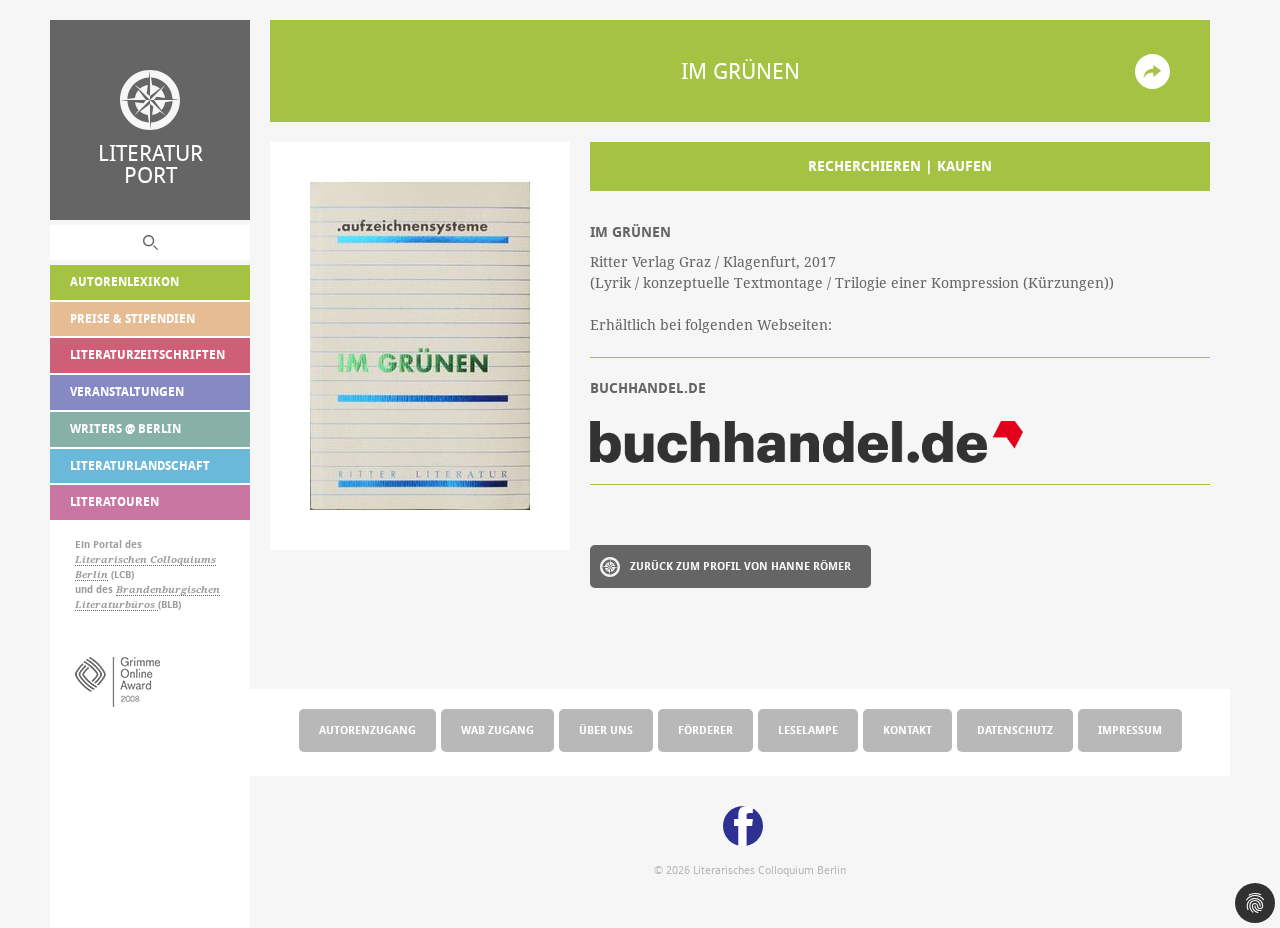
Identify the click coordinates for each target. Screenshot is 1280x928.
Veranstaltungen (127, 391)
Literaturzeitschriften (147, 354)
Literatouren (114, 501)
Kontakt (907, 729)
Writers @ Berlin (125, 428)
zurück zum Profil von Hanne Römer (740, 565)
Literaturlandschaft (140, 465)
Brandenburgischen (168, 589)
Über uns (606, 729)
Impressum (1130, 729)
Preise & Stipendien (132, 318)
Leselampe (808, 729)
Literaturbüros (116, 604)
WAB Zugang (497, 729)
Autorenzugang (367, 729)
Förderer (705, 729)
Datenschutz (1015, 729)
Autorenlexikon (124, 281)
